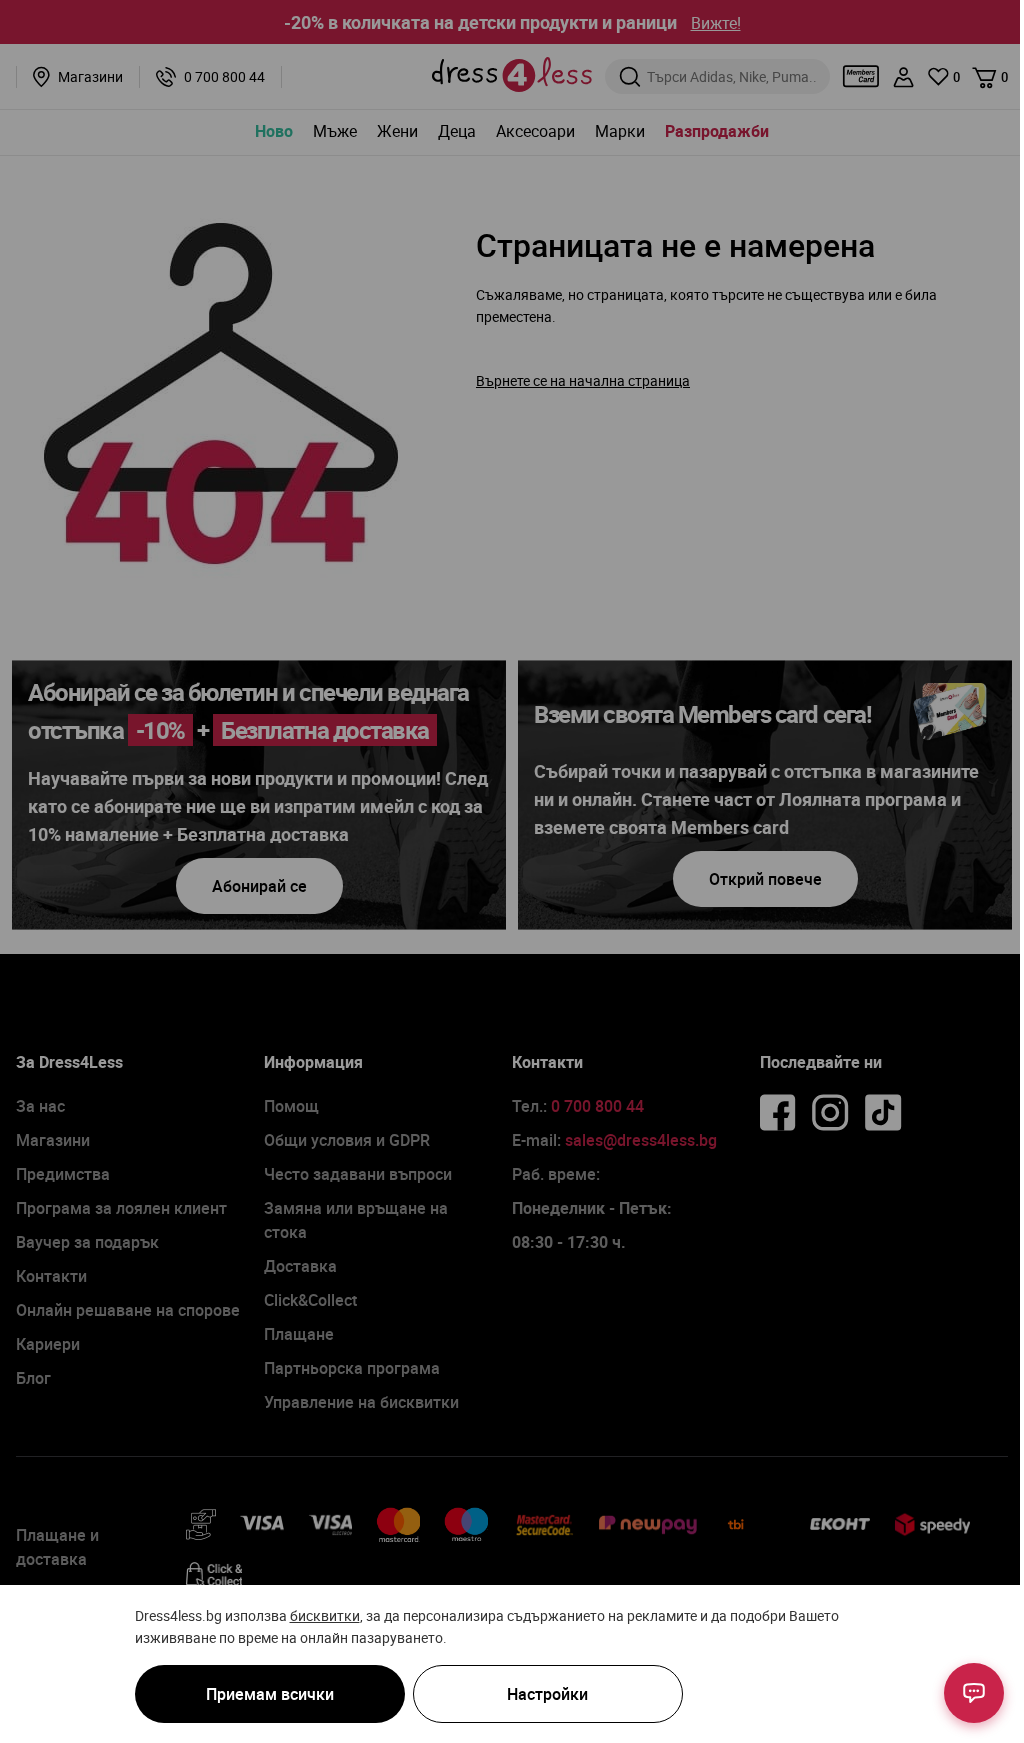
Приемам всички (270, 1694)
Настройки (547, 1694)
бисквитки (325, 1615)
